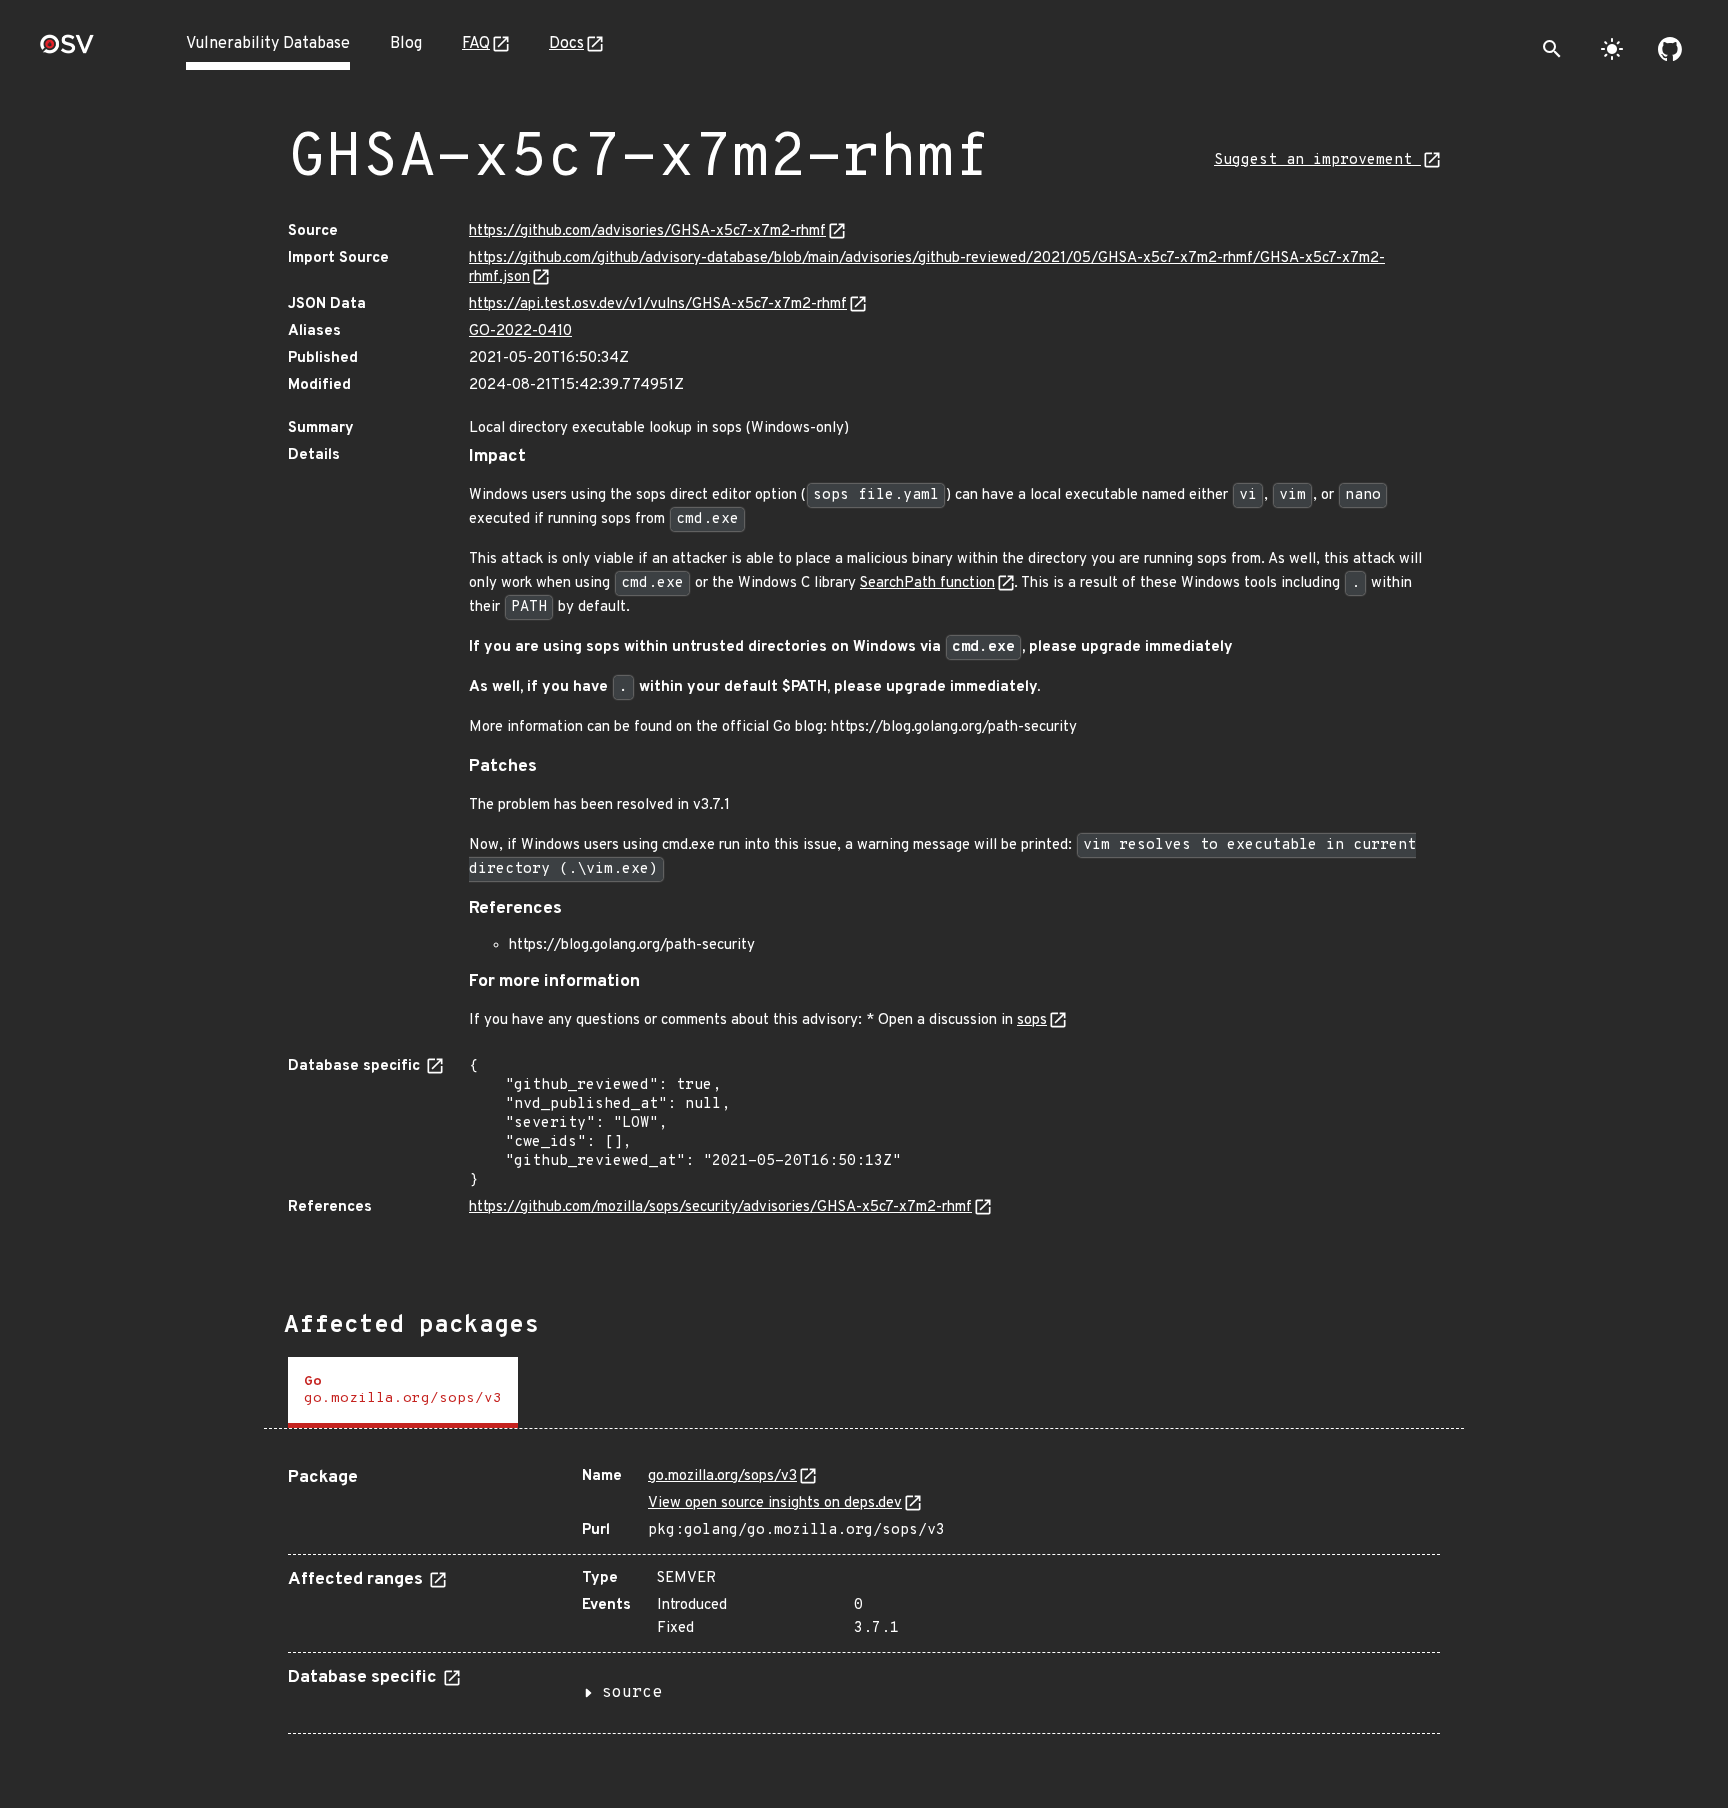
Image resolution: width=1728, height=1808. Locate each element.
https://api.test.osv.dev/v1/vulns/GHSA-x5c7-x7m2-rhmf (658, 304)
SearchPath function (927, 583)
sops (1032, 1020)
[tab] (403, 1392)
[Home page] (67, 50)
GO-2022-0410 (520, 331)
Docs (566, 44)
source (632, 1693)
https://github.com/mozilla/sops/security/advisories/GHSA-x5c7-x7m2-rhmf (720, 1207)
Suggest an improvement (1317, 160)
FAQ (476, 44)
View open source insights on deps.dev (775, 1503)
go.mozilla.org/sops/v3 (722, 1476)
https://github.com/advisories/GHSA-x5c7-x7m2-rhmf (647, 231)
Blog (406, 44)
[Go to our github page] (1670, 49)
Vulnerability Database (268, 44)
